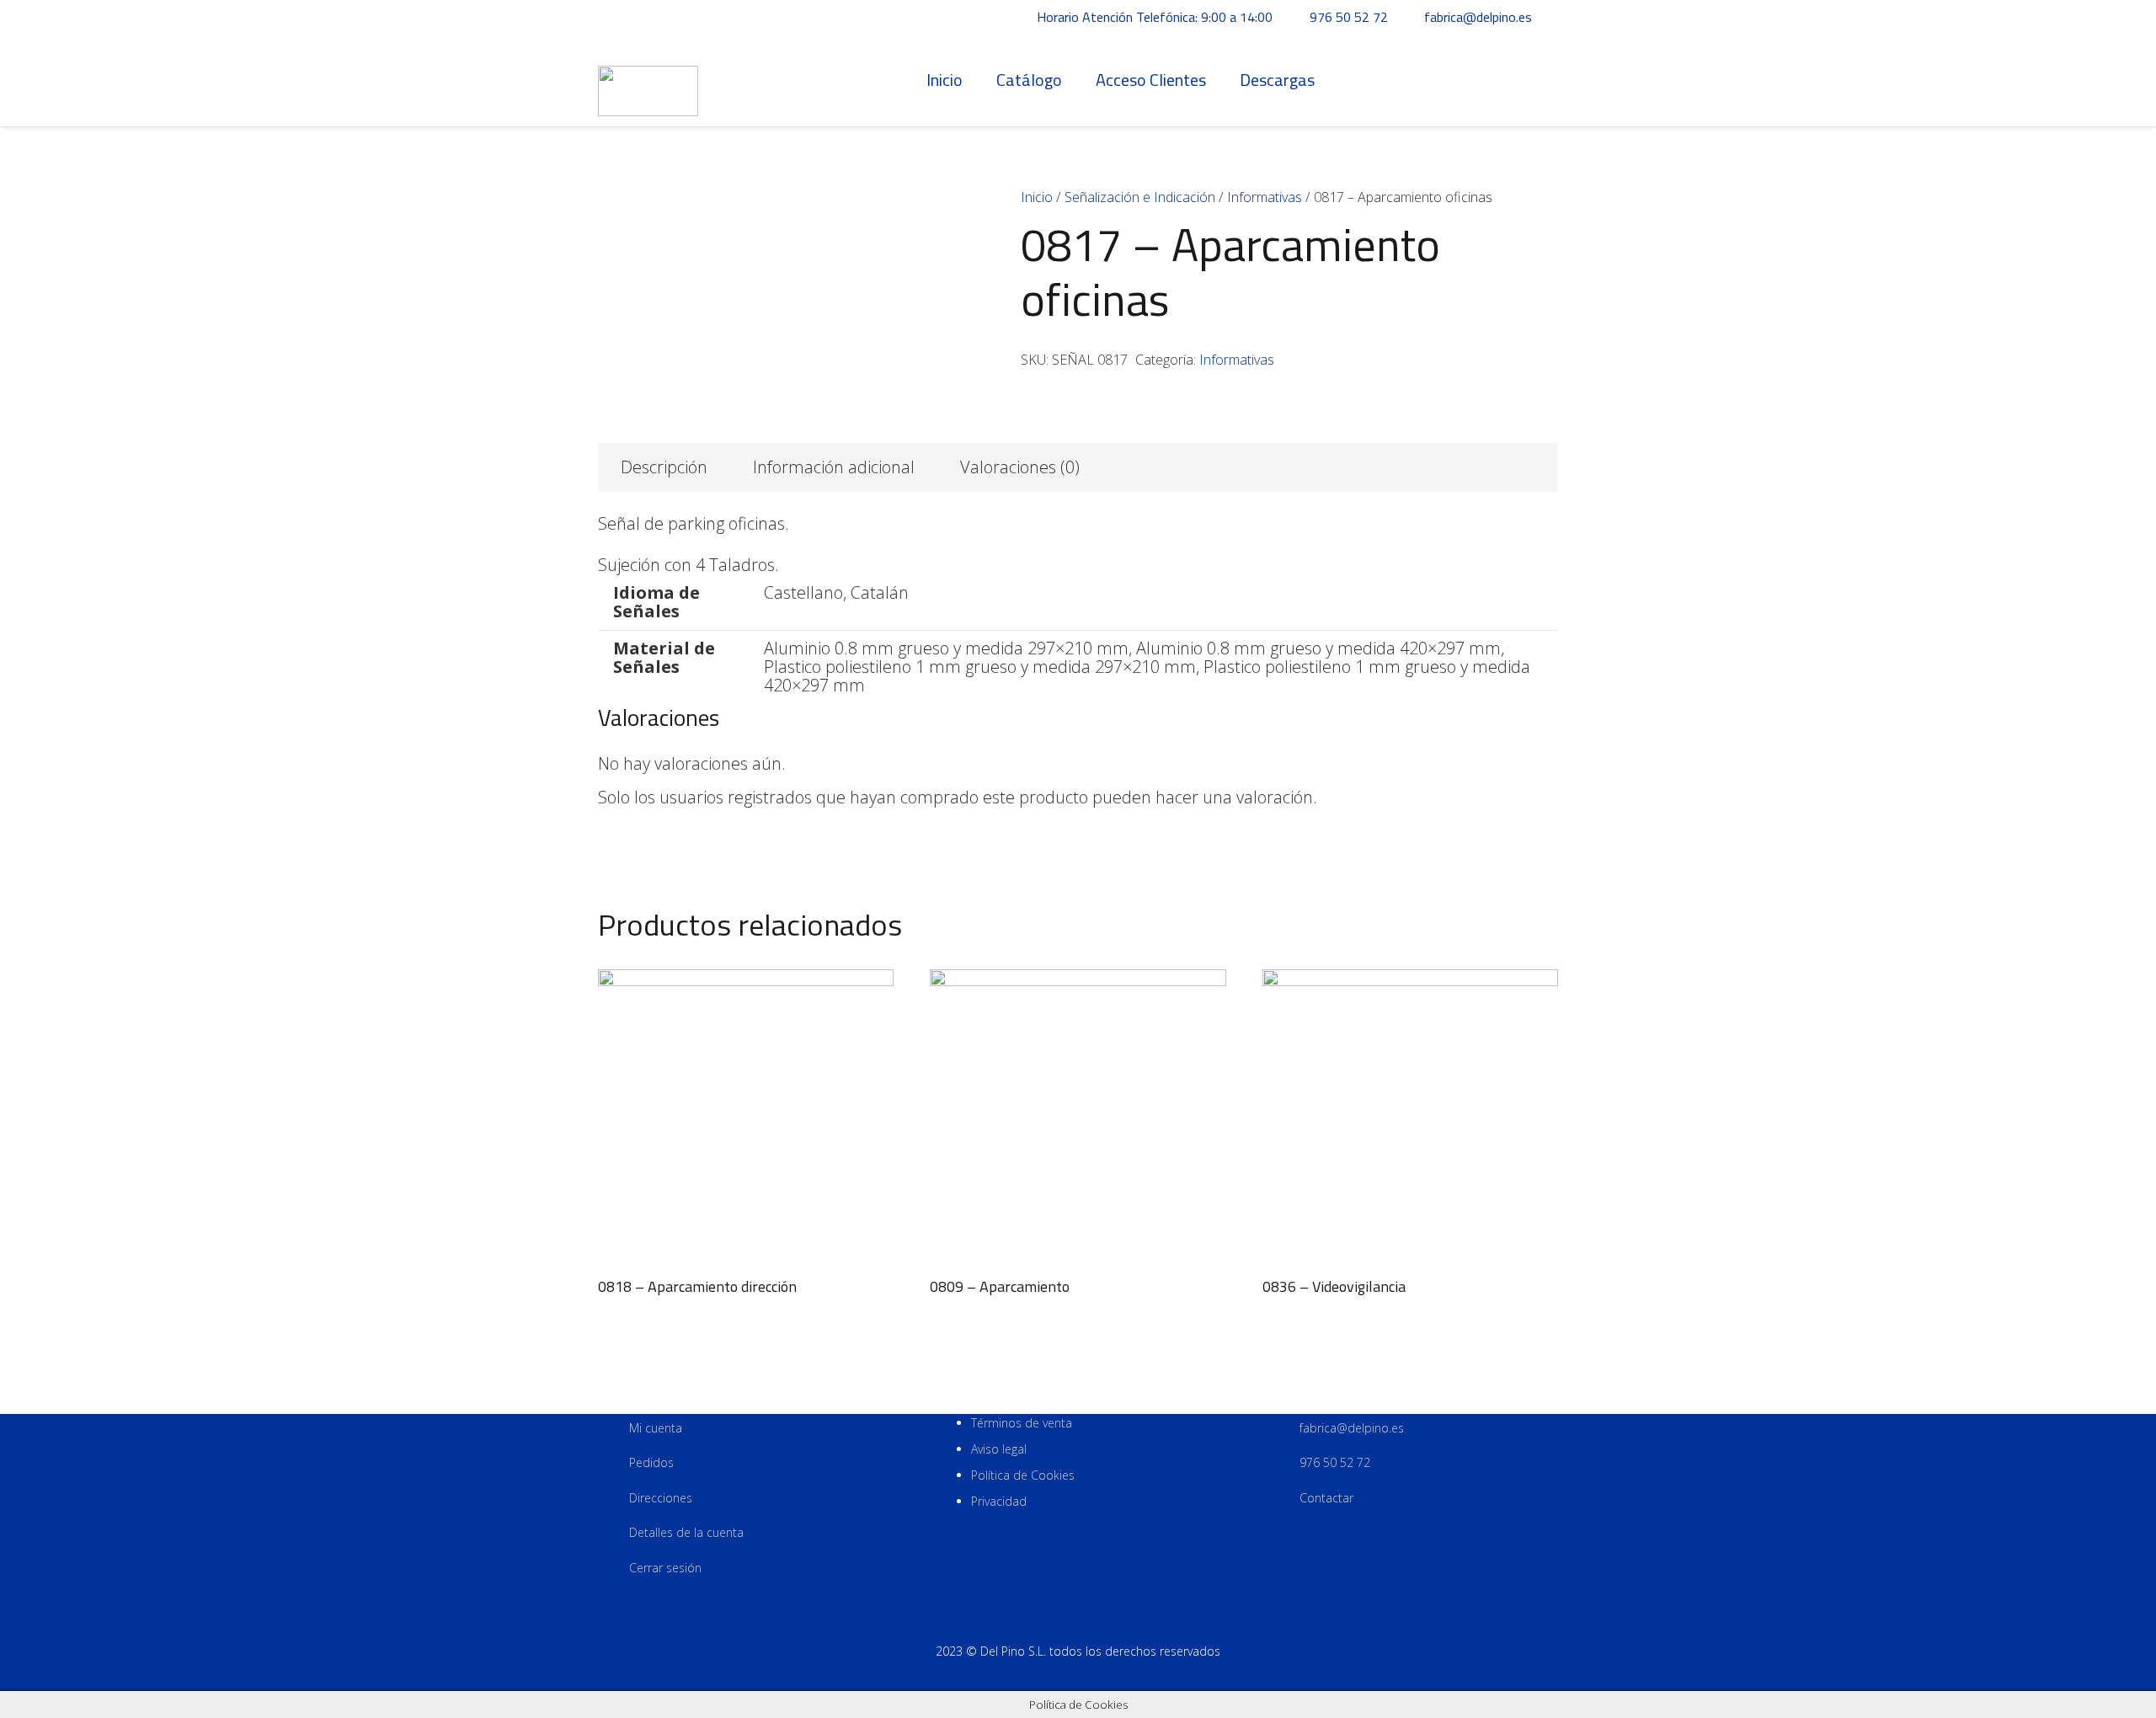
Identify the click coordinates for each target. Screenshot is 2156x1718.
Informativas (1265, 197)
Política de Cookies (1023, 1475)
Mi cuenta (656, 1428)
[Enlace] (648, 80)
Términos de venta (1022, 1423)
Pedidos (651, 1462)
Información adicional (834, 467)
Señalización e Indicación (1140, 197)
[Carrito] (1540, 80)
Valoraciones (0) (1020, 467)
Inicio (1037, 197)
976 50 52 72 (1335, 1462)
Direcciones (661, 1498)
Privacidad (999, 1501)
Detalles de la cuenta (686, 1532)
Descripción (664, 467)
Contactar (1326, 1498)
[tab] (664, 467)
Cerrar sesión (665, 1568)
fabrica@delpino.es (1352, 1428)
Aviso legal (999, 1449)
